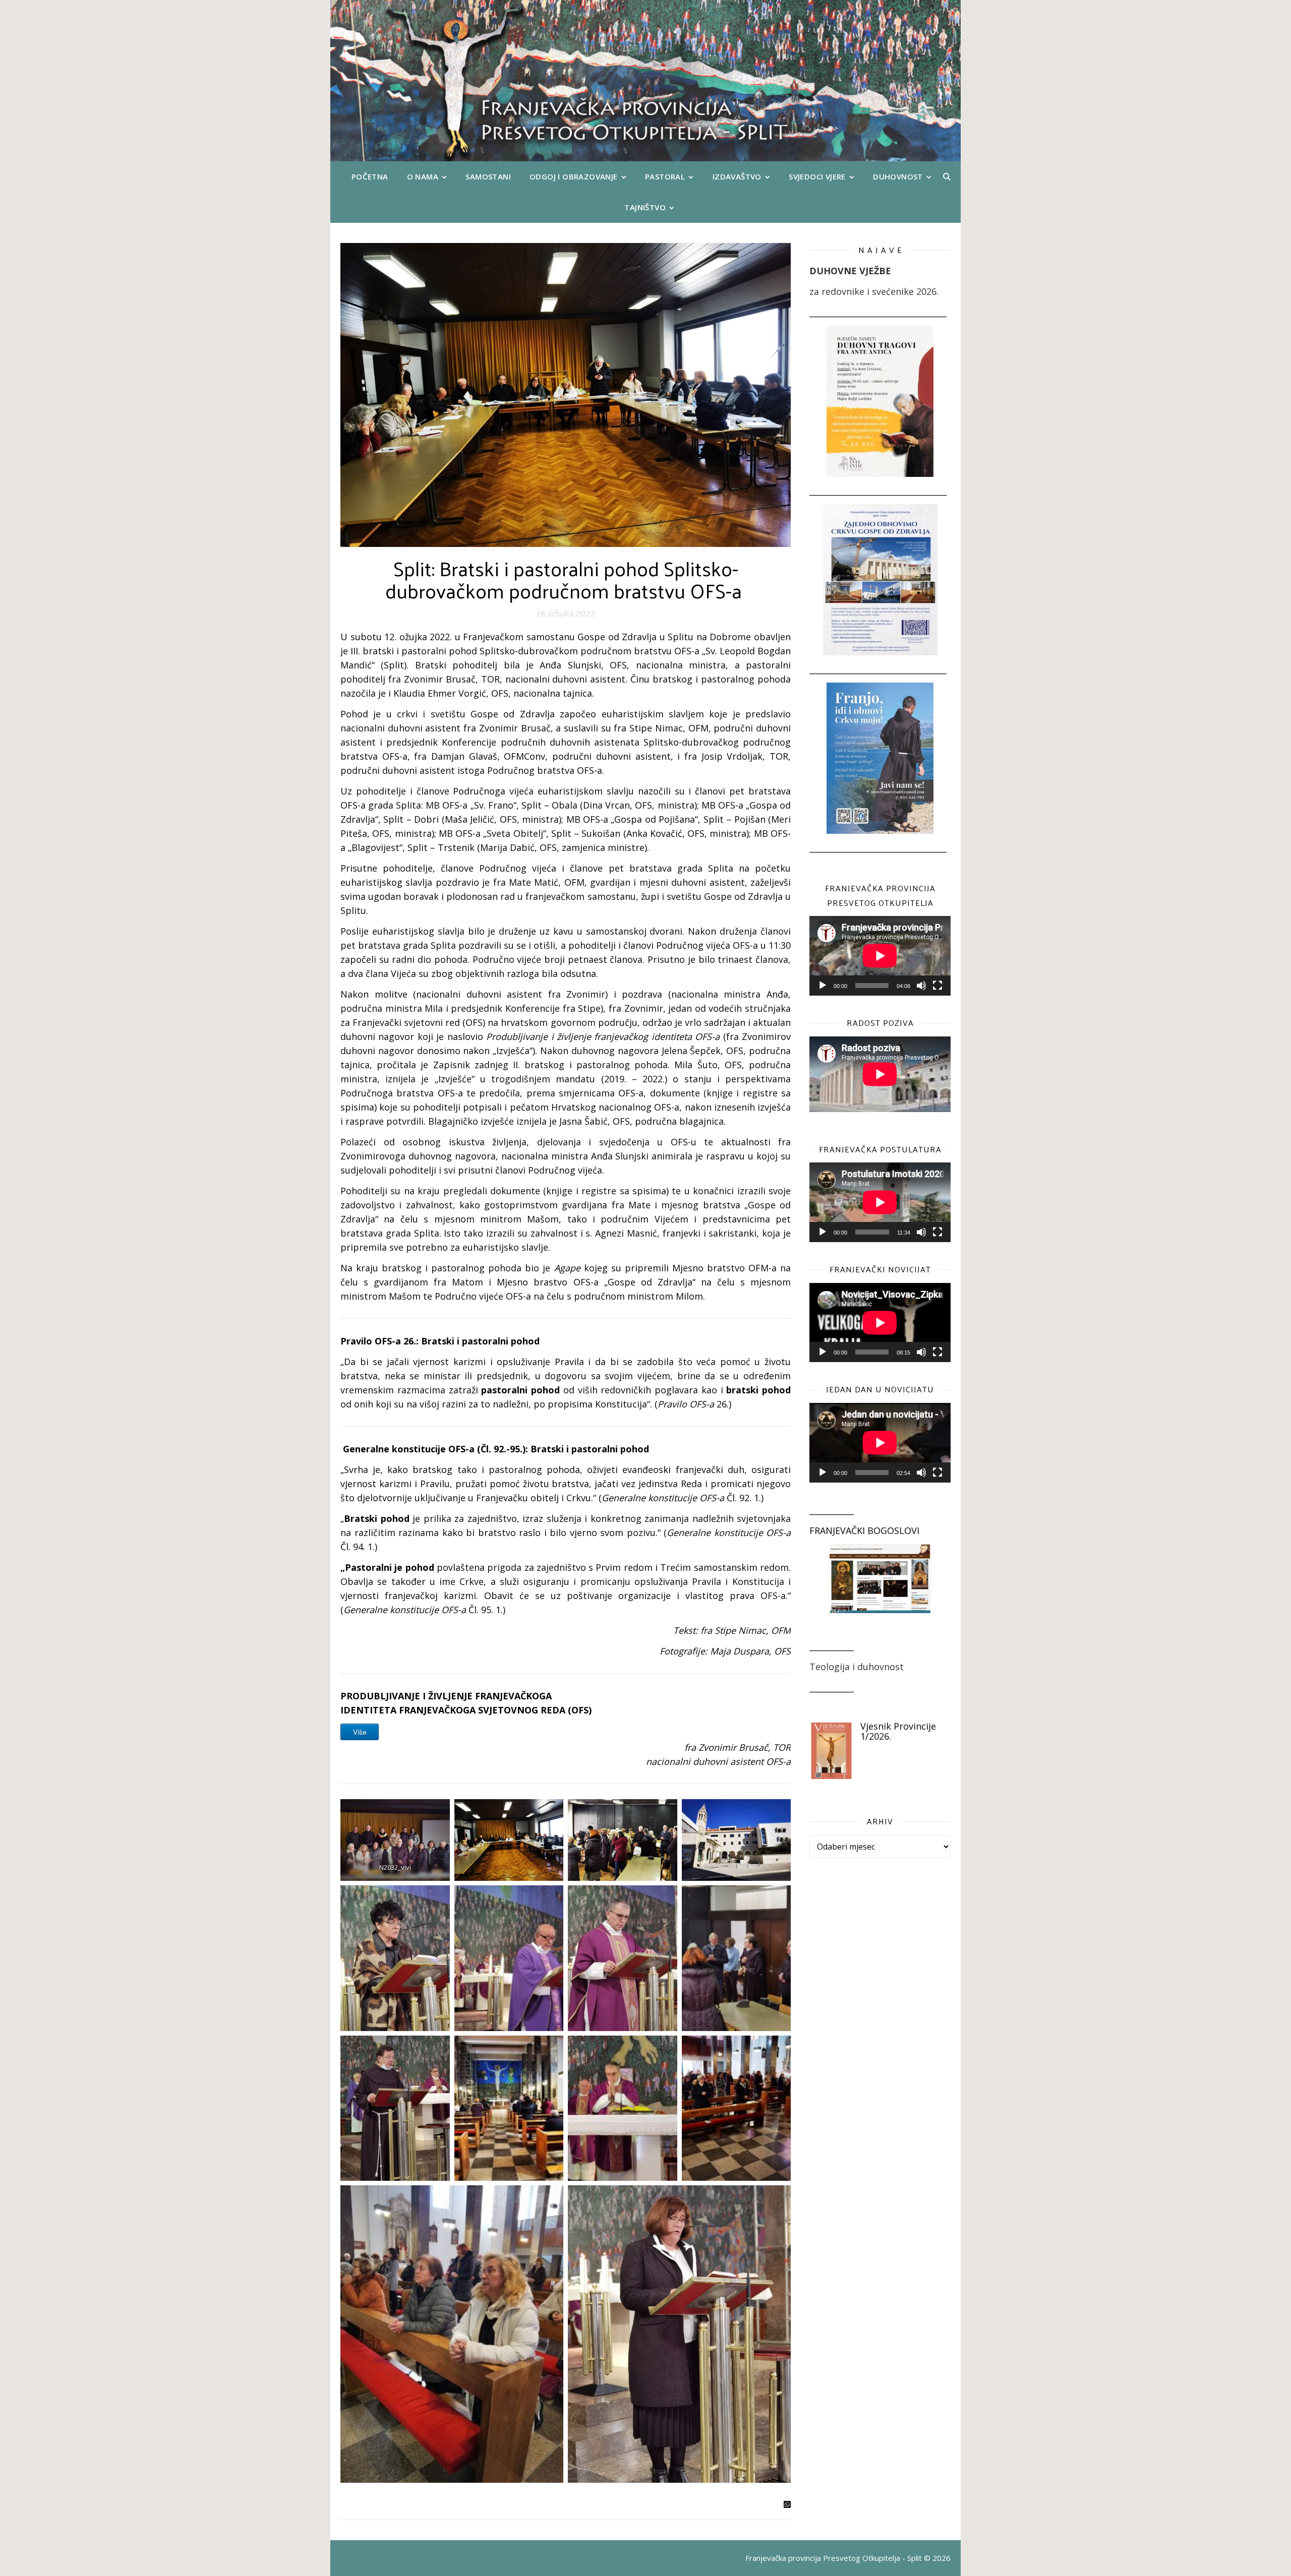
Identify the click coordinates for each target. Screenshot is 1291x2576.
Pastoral (665, 176)
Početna (370, 176)
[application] (880, 956)
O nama (423, 176)
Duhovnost (898, 176)
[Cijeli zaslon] (937, 986)
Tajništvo (645, 207)
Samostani (488, 176)
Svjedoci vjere (817, 176)
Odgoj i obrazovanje (574, 176)
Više (360, 1732)
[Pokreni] (823, 986)
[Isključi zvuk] (921, 986)
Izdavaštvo (737, 176)
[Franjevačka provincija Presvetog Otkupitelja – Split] (645, 81)
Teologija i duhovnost (857, 1667)
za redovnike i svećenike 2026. (874, 291)
